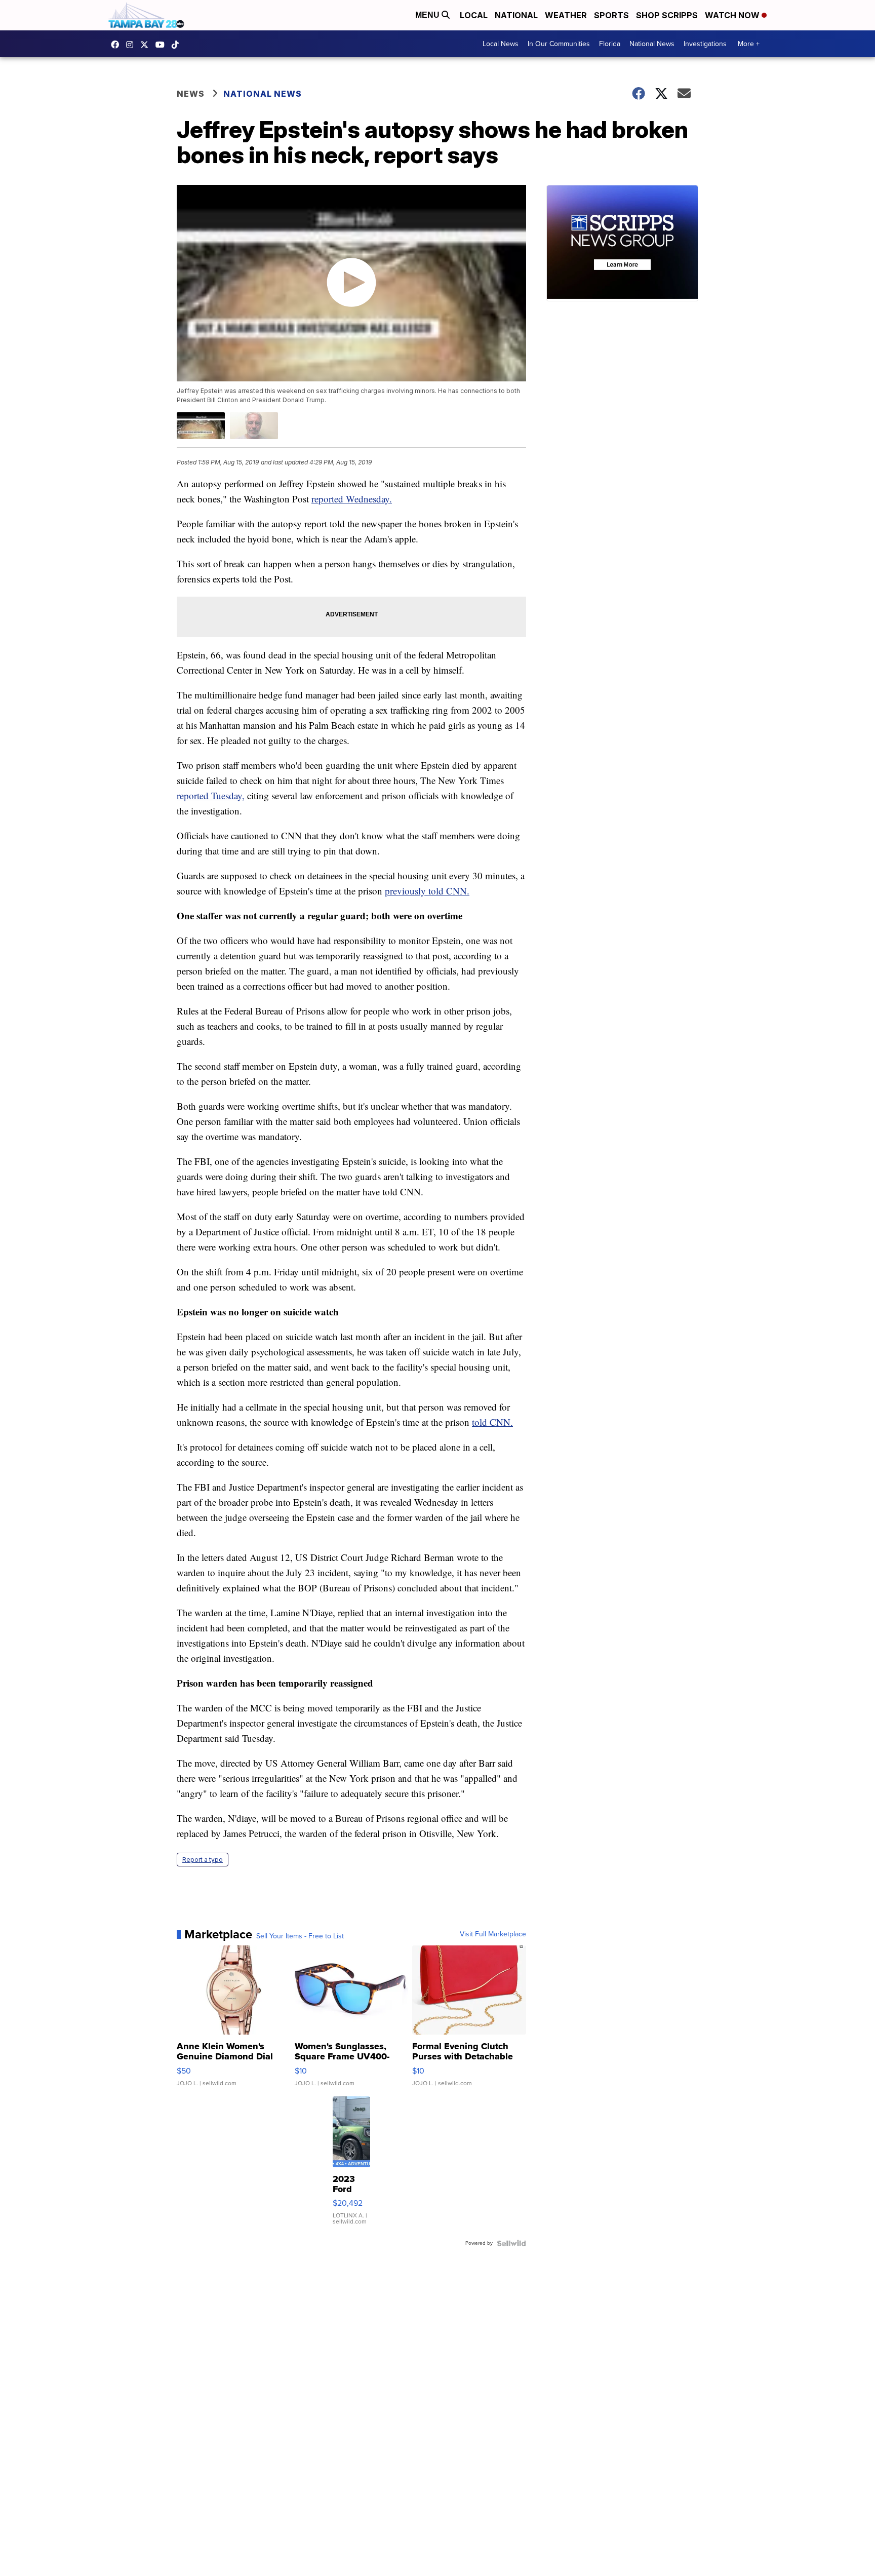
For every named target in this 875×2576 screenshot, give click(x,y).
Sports (611, 15)
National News (652, 44)
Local (474, 15)
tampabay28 (147, 45)
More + (749, 44)
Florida (610, 44)
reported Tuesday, (211, 795)
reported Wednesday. (352, 499)
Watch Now (733, 15)
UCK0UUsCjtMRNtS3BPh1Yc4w (163, 45)
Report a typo (203, 1860)
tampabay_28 (132, 45)
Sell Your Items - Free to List (300, 1936)
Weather (566, 15)
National (516, 15)
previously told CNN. (427, 891)
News (191, 94)
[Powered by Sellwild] (511, 2243)
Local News (501, 44)
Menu (428, 15)
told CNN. (492, 1422)
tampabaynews (117, 45)
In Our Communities (559, 44)
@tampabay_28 (178, 45)
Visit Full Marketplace (493, 1934)
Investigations (705, 44)
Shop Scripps (667, 15)
